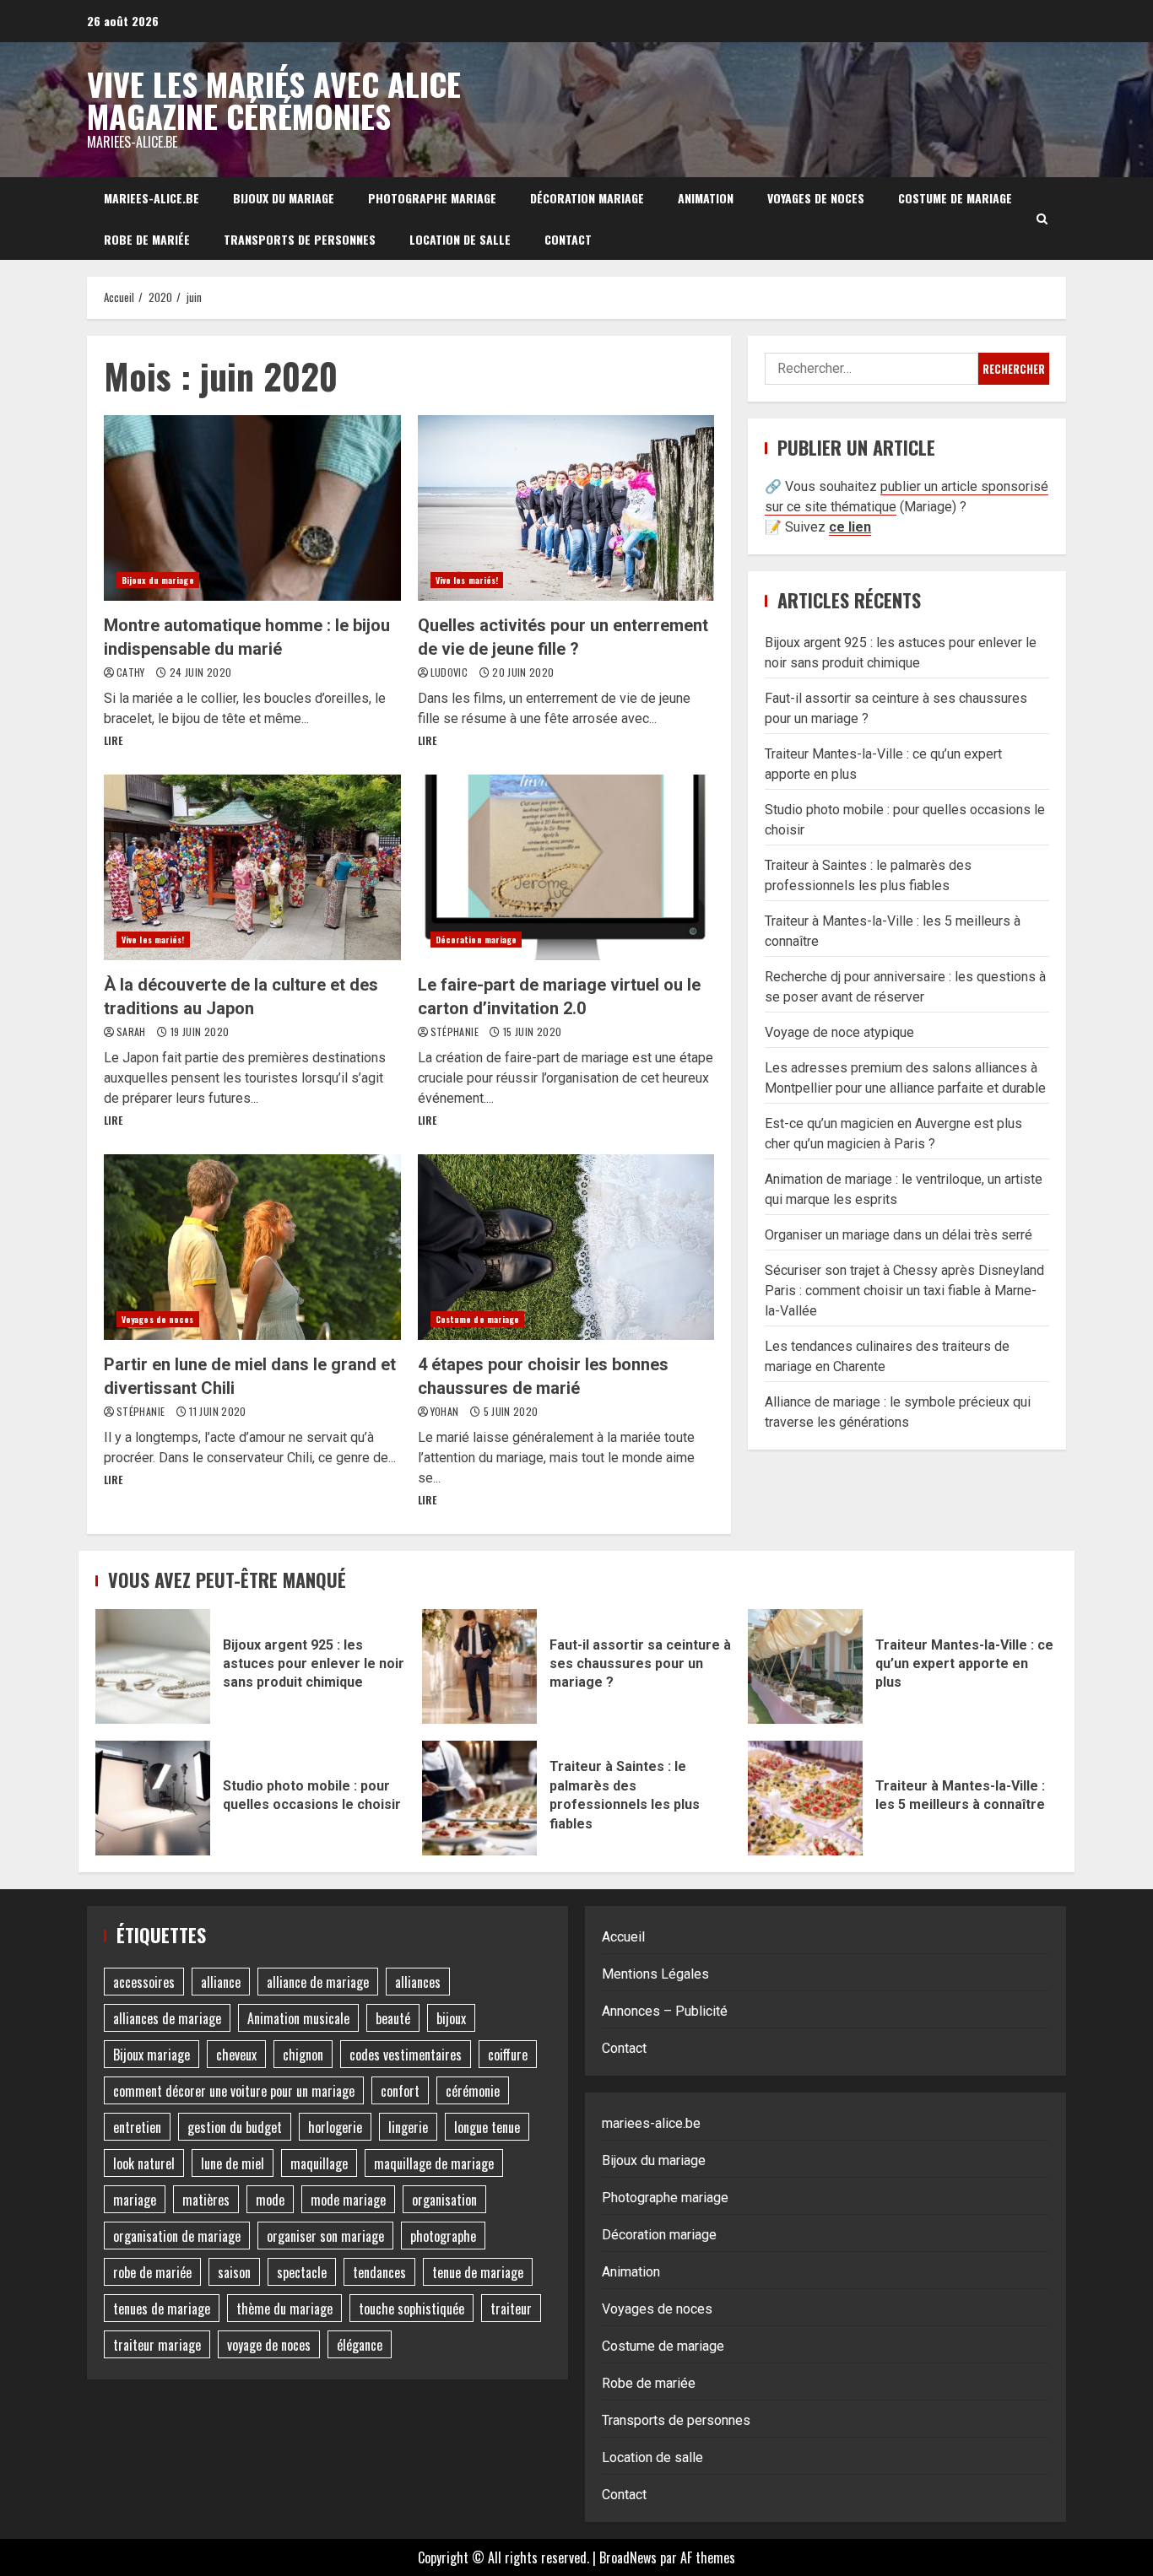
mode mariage (348, 2200)
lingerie (408, 2127)
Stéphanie (456, 1031)
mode (270, 2200)
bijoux (451, 2018)
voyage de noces (269, 2345)
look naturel (144, 2163)
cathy (132, 672)
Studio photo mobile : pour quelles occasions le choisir (153, 1798)
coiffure (508, 2055)
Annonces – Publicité (665, 2011)
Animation (706, 198)
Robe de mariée (147, 239)
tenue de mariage (478, 2272)
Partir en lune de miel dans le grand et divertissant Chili (252, 1247)
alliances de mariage (167, 2018)
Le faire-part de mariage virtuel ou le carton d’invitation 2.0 (566, 867)
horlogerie (335, 2127)
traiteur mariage (157, 2345)
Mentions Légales (655, 1974)
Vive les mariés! (467, 580)
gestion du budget (235, 2127)
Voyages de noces (816, 198)
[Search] (1042, 219)
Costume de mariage (955, 198)
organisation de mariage (177, 2236)
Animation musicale (298, 2018)
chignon (303, 2055)
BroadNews (628, 2557)
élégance (360, 2345)
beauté (393, 2018)
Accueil (623, 1937)
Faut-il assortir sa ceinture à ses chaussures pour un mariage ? (479, 1666)
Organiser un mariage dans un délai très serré (899, 1235)
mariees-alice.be (152, 198)
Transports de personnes (300, 239)
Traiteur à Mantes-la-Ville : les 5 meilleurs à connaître (805, 1798)
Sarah (133, 1031)
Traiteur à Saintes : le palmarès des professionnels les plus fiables (479, 1798)
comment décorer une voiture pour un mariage (234, 2091)
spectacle (302, 2272)
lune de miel (233, 2163)
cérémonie (473, 2091)
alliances (418, 1982)
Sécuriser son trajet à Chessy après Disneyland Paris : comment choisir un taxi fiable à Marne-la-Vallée (904, 1291)
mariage (135, 2200)
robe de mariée (152, 2272)
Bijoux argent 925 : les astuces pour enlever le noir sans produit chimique (153, 1666)
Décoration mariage (587, 198)
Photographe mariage (432, 198)
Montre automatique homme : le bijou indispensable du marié (252, 508)
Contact (568, 239)
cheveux (236, 2055)
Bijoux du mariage (284, 198)
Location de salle (460, 239)
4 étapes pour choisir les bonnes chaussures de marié (566, 1247)
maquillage (319, 2163)
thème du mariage (284, 2309)
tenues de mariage (162, 2309)
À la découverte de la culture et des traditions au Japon (252, 867)
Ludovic (451, 672)
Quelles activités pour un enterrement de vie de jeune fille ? (566, 508)
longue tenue (487, 2127)
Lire (113, 740)
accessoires (144, 1982)
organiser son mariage (325, 2236)
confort (400, 2091)
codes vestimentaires (406, 2055)
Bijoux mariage (152, 2055)
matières (206, 2200)
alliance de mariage (318, 1982)
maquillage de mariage (434, 2163)
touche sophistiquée (411, 2309)
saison (234, 2272)
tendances (379, 2272)
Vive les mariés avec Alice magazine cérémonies (274, 100)
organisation (444, 2200)
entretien (137, 2127)
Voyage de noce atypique (839, 1032)
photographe (443, 2236)
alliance (221, 1982)
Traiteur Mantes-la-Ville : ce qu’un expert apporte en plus (805, 1666)
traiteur (511, 2309)
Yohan (446, 1411)
